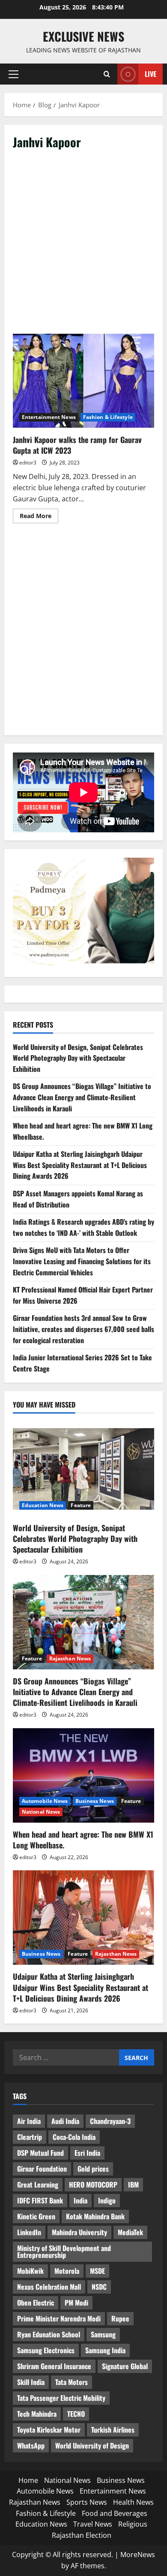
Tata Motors (72, 2382)
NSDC (99, 2287)
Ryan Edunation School (49, 2334)
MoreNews (138, 2555)
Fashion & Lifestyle (108, 417)
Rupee (120, 2318)
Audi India (65, 2121)
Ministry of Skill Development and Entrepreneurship (64, 2251)
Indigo (107, 2200)
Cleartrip (30, 2137)
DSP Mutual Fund (40, 2153)
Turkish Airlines (113, 2430)
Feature (81, 1505)
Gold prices (93, 2169)
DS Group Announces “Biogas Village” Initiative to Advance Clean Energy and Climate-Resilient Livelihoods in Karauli (82, 1097)
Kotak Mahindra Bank (95, 2216)
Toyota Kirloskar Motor (49, 2430)
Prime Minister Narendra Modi (59, 2318)
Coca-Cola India (74, 2137)
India (81, 2200)
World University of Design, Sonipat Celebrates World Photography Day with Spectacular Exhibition (78, 1058)
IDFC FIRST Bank (40, 2200)
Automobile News (45, 1801)
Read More (39, 517)
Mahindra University (79, 2232)
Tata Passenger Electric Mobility (61, 2398)
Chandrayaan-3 (110, 2121)
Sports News (87, 2502)
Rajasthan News (70, 1658)
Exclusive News (83, 36)
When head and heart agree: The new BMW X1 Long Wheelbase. (83, 1840)
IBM (133, 2185)
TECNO (76, 2414)
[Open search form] (107, 74)
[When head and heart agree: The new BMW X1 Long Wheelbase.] (83, 1775)
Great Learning (38, 2185)
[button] (13, 74)
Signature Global (125, 2366)
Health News (133, 2502)
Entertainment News (49, 417)
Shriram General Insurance (54, 2366)
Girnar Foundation (42, 2169)
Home (28, 2480)
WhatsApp (31, 2446)
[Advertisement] (83, 246)
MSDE (97, 2271)
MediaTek (130, 2232)
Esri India (87, 2153)
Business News (95, 1801)
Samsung (103, 2334)
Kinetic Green (36, 2216)
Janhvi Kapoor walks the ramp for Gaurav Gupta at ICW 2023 (83, 381)
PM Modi (76, 2303)
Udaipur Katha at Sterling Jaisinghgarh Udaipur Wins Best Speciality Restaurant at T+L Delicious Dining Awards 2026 (80, 1165)
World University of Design (92, 2446)
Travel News (93, 2524)
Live (151, 74)
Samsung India (105, 2350)
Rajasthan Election (82, 2535)
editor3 (28, 463)
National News (41, 1812)
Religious (133, 2524)
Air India (29, 2121)
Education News (43, 1505)
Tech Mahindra (37, 2414)
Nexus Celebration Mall (49, 2287)
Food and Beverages (115, 2513)
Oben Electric (36, 2303)
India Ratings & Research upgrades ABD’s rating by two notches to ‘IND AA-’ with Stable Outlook (83, 1227)
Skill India (31, 2382)
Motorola (67, 2271)
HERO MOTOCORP (93, 2185)
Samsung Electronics (46, 2350)
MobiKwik (30, 2271)
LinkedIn (29, 2232)
